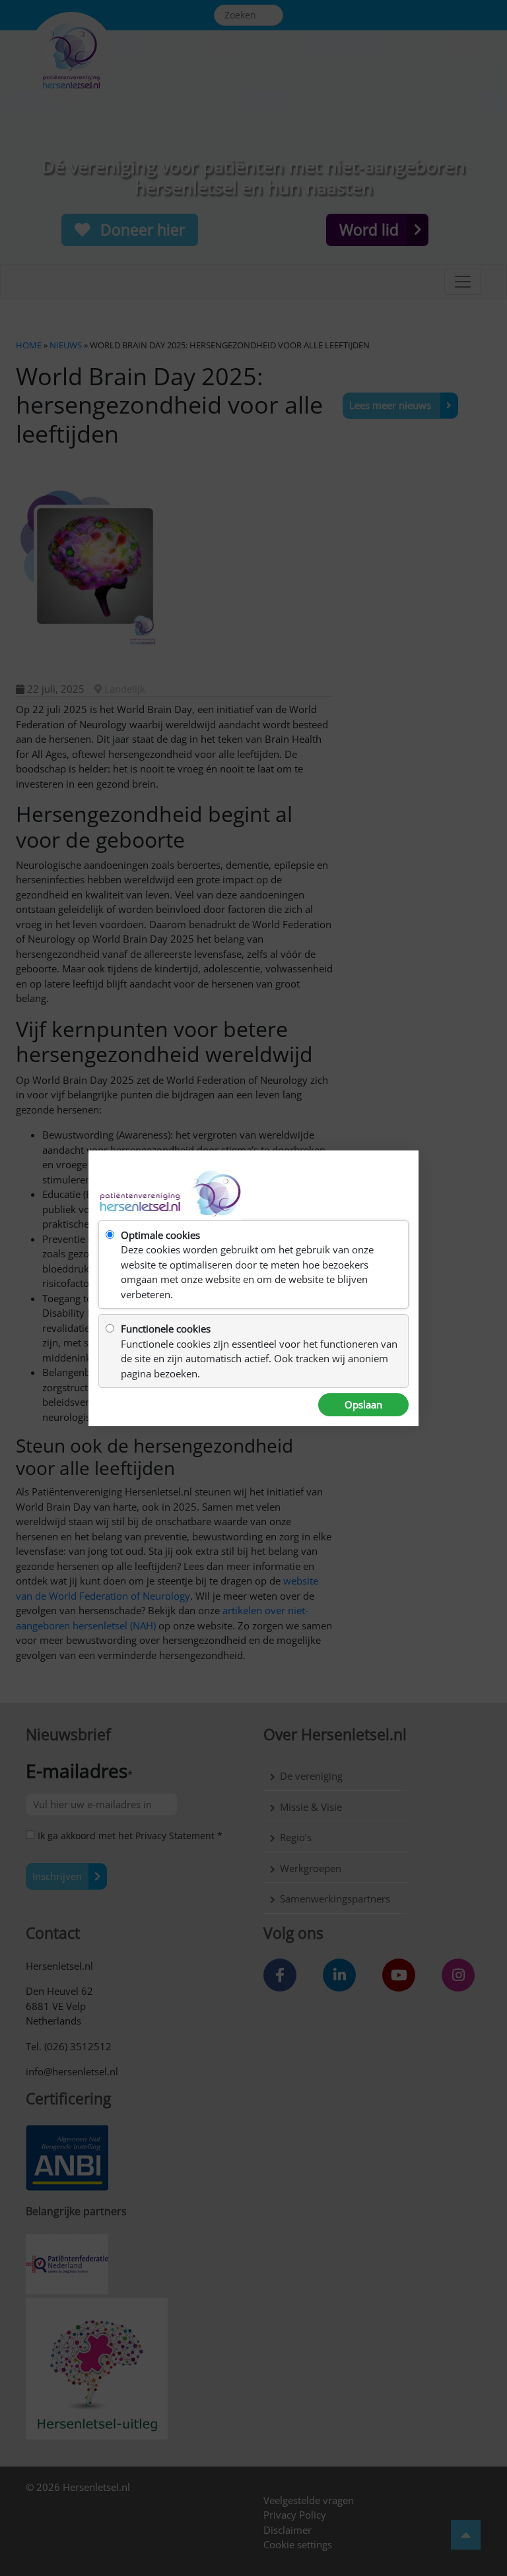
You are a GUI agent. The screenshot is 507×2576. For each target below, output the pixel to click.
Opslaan (363, 1404)
